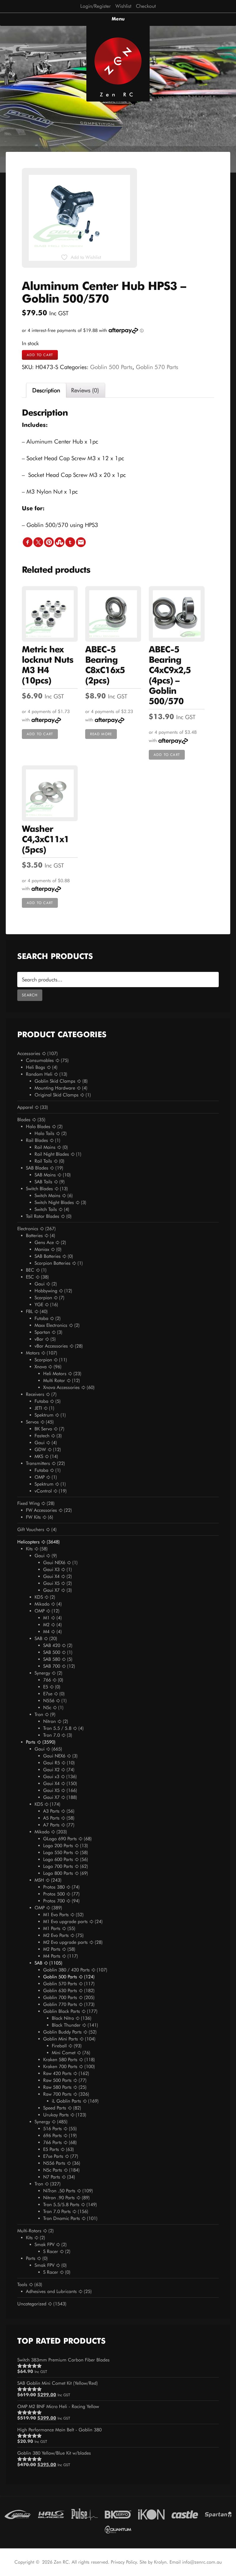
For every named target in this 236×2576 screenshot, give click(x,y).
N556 (49, 1701)
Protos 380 (54, 1887)
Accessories (29, 1053)
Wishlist (123, 6)
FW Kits (33, 1517)
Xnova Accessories (61, 1387)
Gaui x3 (51, 1777)
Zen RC (118, 94)
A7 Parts (51, 1825)
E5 (46, 1687)
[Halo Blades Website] (51, 2514)
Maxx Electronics (51, 1325)
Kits (29, 1549)
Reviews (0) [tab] (85, 390)
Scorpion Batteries (53, 1263)
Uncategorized (32, 2304)
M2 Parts (52, 1949)
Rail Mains (45, 1147)
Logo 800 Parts (58, 1873)
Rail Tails (43, 1161)
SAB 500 (52, 1652)
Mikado (42, 1604)
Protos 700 (54, 1901)
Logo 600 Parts (58, 1859)
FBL (29, 1311)
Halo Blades (38, 1126)
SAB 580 (52, 1659)
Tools (22, 2284)
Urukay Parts (56, 2115)
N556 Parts (54, 2163)
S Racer (51, 2251)
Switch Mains (47, 1196)
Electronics (28, 1229)
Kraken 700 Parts (60, 2066)
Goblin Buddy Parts (62, 2032)
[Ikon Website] (151, 2514)
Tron (39, 1714)
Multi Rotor (54, 1380)
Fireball (59, 2046)
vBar (39, 1339)
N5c (47, 1708)
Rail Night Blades (52, 1154)
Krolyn (160, 2562)
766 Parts (53, 2142)
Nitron (50, 1721)
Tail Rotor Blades (43, 1216)
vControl (43, 1491)
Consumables (40, 1060)
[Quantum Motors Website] (118, 2529)
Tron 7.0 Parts (57, 2211)
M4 (46, 1632)
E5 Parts (51, 2149)
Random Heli (39, 1074)
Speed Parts (55, 2108)
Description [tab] (46, 390)
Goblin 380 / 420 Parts (66, 1970)
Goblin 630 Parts (60, 1991)
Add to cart (40, 355)
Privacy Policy (124, 2562)
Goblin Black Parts (62, 2011)
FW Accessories (41, 1510)
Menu (118, 19)
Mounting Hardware (55, 1088)
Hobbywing (46, 1291)
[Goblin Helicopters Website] (18, 2514)
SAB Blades (37, 1168)
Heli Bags (36, 1067)
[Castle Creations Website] (185, 2514)
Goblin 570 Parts (157, 367)
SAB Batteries (48, 1256)
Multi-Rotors (29, 2231)
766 (47, 1680)
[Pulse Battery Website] (85, 2514)
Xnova (41, 1367)
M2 (46, 1625)
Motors (33, 1353)
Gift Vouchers (31, 1529)
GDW (40, 1450)
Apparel (25, 1107)
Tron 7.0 (52, 1735)
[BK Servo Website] (118, 2514)
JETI (38, 1408)
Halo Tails (44, 1133)
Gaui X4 (51, 1576)
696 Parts (53, 2135)
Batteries (34, 1236)
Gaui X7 (51, 1590)
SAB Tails (43, 1182)
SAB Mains (45, 1175)
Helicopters (28, 1542)
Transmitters (38, 1463)
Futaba (41, 1318)
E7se (48, 1694)
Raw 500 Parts (57, 2080)
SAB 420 (52, 1645)
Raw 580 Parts (57, 2087)
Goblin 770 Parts (60, 2004)
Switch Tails (46, 1209)
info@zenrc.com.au (202, 2562)
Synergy (42, 1673)
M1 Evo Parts (56, 1915)
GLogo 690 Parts (60, 1839)
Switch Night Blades (54, 1202)
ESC (30, 1277)
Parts (31, 1742)
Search (30, 995)
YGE (39, 1305)
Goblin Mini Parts (61, 2039)
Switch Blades (39, 1189)
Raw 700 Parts (57, 2094)
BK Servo (43, 1429)
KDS (39, 1597)
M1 (46, 1618)
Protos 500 (54, 1894)
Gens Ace (44, 1242)
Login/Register (96, 6)
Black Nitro (63, 2018)
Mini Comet (64, 2053)
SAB (38, 1638)
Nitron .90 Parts (59, 2198)
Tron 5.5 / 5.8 (57, 1728)
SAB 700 (52, 1666)
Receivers (35, 1394)
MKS (39, 1456)
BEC (30, 1270)
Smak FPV (44, 2245)
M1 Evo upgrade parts (65, 1922)
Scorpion (43, 1298)
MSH (39, 1880)
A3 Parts (51, 1811)
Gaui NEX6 (54, 1563)
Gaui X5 (51, 1583)
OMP (40, 1477)
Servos (32, 1422)
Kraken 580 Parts (60, 2060)
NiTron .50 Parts (59, 2191)
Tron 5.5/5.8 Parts (61, 2205)
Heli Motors (55, 1374)
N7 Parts (52, 2177)
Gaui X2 (51, 1770)
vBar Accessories (51, 1346)
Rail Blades (37, 1140)
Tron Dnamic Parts (62, 2218)
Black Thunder (66, 2025)
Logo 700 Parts (58, 1866)
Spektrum (44, 1415)
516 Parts (53, 2129)
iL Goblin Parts (66, 2101)
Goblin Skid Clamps (55, 1081)
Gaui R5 (52, 1763)
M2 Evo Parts (56, 1935)
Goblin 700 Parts (60, 1997)
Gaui (40, 1284)
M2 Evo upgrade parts (65, 1942)
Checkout (146, 6)
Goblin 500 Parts (111, 367)
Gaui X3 (51, 1569)
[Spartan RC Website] (218, 2514)
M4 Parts (52, 1956)
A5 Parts (51, 1818)
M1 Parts (52, 1928)
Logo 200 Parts (58, 1846)
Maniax (42, 1249)
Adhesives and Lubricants (51, 2291)
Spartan (42, 1332)
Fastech (42, 1436)
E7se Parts (53, 2156)
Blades (24, 1120)
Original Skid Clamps (57, 1095)
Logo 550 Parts (58, 1852)
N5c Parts (53, 2170)
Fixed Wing (28, 1503)
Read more (101, 734)
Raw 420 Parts (57, 2073)
